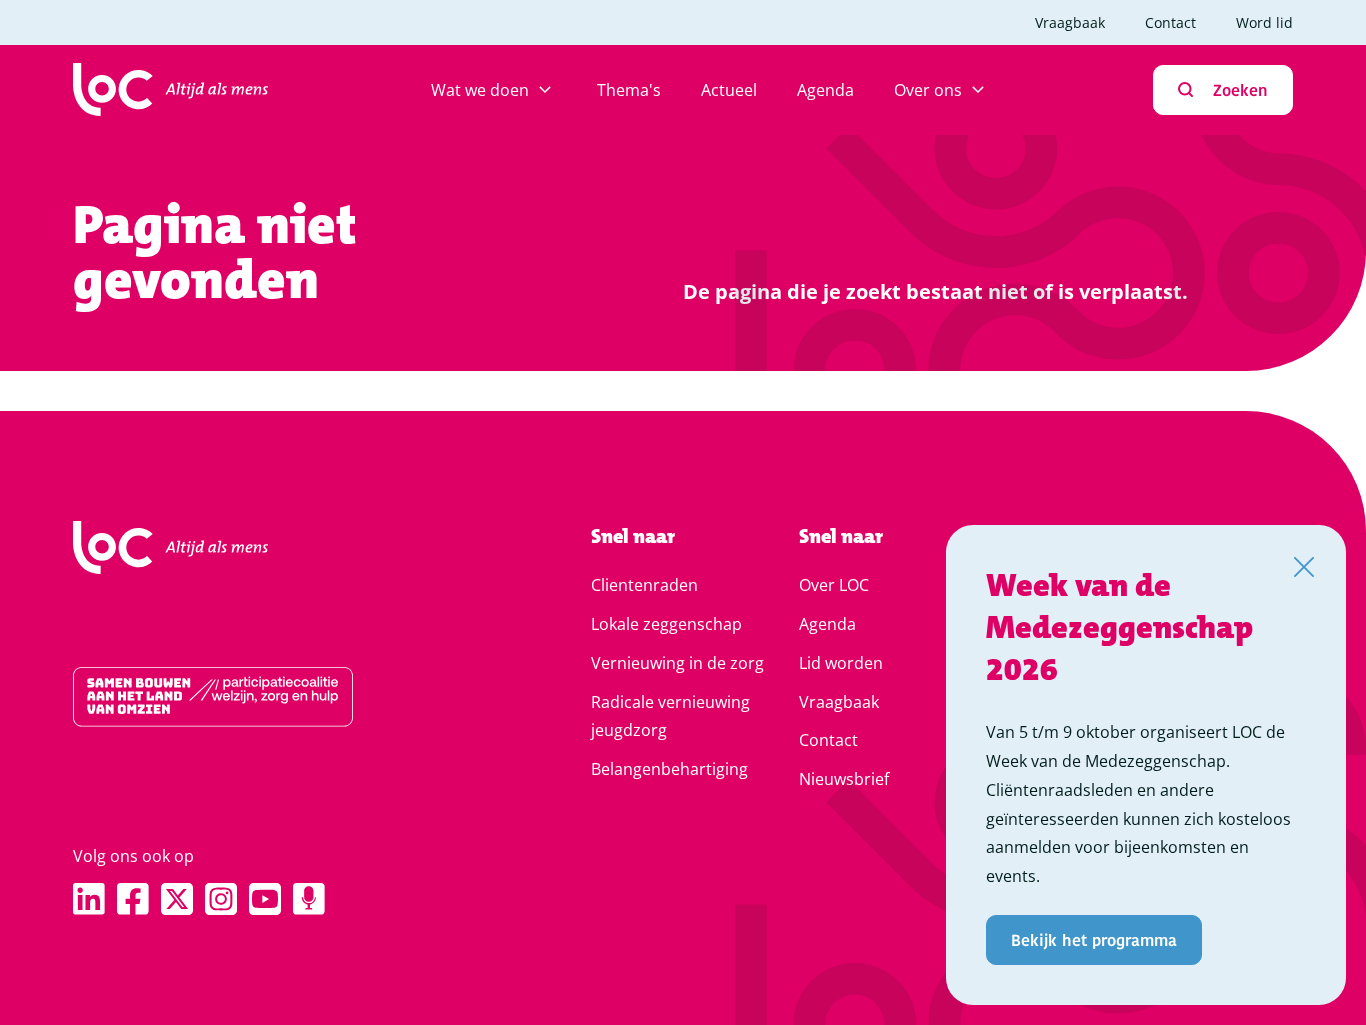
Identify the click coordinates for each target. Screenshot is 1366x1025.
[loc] (170, 90)
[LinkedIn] (89, 899)
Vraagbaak (1070, 22)
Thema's (629, 90)
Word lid (1264, 22)
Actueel (729, 90)
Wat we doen (480, 90)
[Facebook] (133, 899)
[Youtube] (265, 899)
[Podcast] (309, 899)
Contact (1170, 22)
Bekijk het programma (1094, 939)
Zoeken (1240, 89)
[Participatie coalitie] (268, 697)
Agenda (825, 90)
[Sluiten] (1304, 567)
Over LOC (834, 585)
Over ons (928, 90)
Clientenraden (644, 585)
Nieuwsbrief (844, 779)
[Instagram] (221, 899)
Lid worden (841, 663)
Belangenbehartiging (669, 769)
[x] (177, 899)
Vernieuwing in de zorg (677, 663)
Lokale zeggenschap (666, 624)
